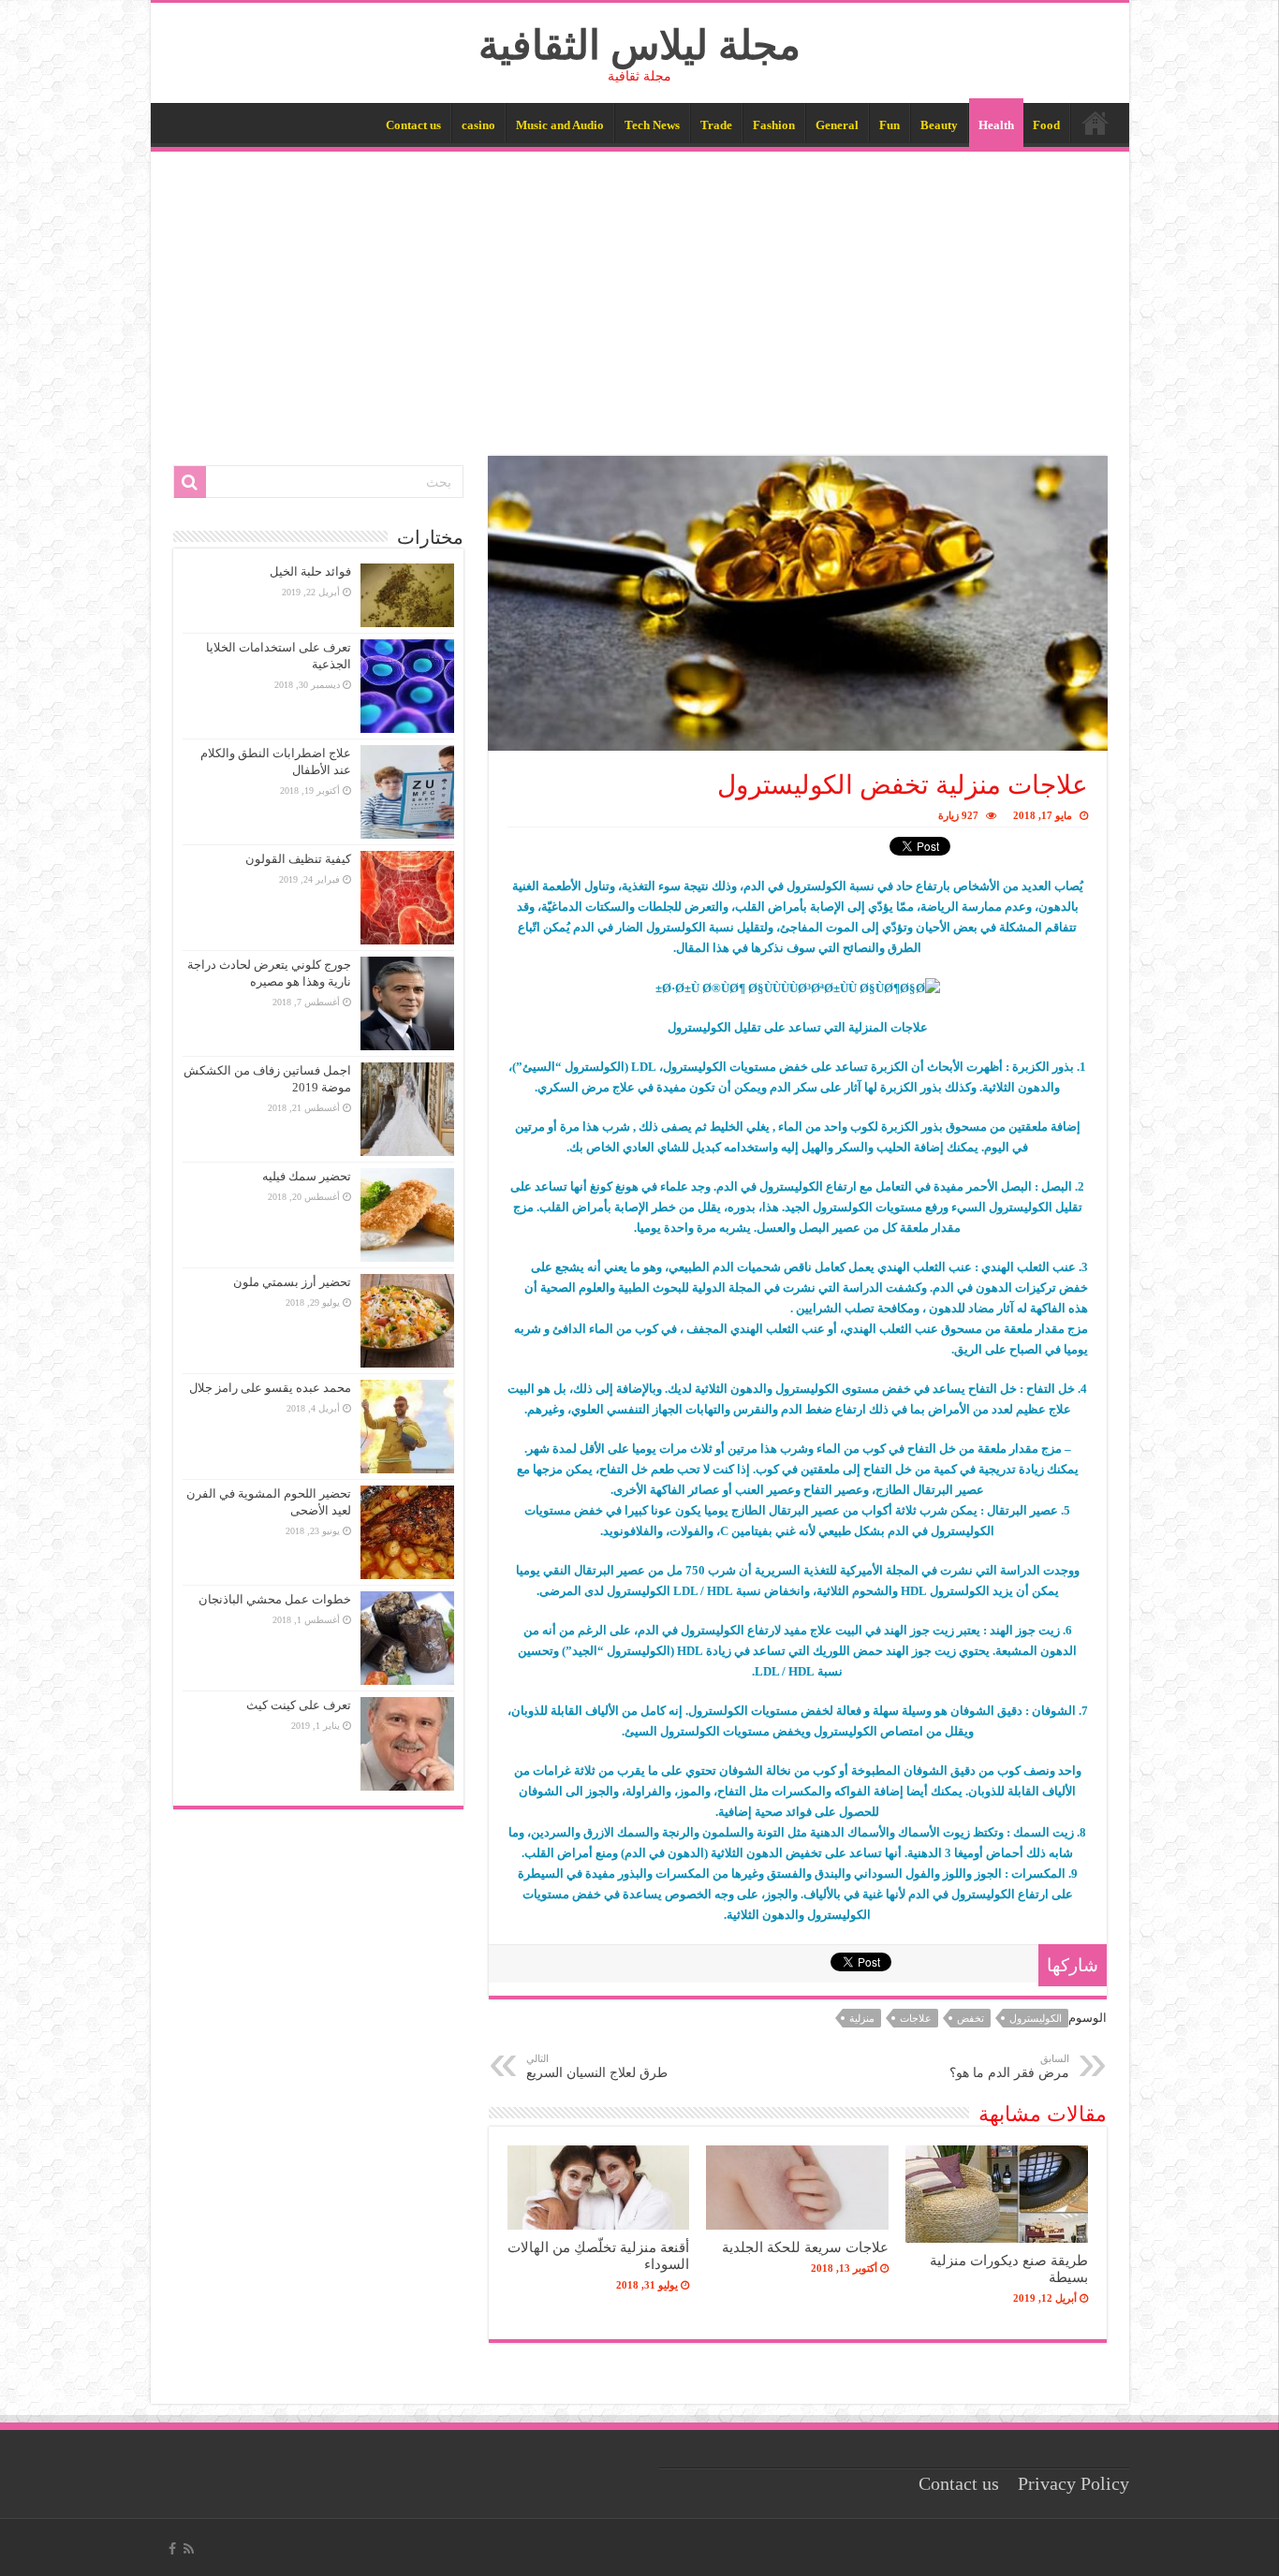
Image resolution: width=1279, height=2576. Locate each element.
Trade (716, 125)
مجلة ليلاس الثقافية (639, 45)
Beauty (939, 125)
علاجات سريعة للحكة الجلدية (805, 2247)
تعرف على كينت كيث (299, 1705)
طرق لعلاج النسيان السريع (597, 2066)
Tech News (652, 125)
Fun (889, 125)
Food (1046, 125)
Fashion (774, 125)
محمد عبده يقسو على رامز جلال (270, 1388)
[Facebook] (172, 2549)
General (837, 125)
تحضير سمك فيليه (307, 1176)
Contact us (413, 125)
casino (478, 125)
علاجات (916, 2018)
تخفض (970, 2018)
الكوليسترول (1036, 2018)
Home (1095, 123)
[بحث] (190, 482)
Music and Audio (560, 125)
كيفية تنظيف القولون (298, 859)
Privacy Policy (1073, 2484)
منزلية (862, 2018)
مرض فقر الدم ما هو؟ (1009, 2066)
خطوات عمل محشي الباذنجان (275, 1599)
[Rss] (189, 2549)
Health (996, 125)
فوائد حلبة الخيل (310, 571)
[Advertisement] (640, 292)
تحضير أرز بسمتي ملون (292, 1282)
